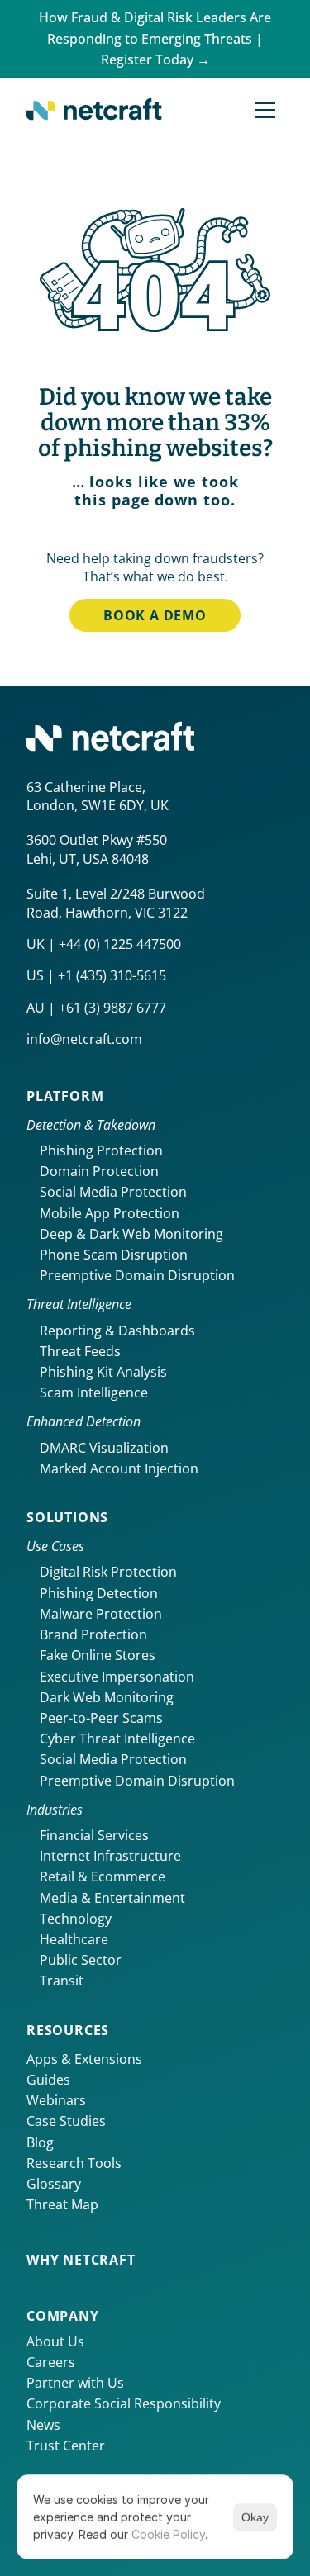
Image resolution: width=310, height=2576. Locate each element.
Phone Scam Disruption (114, 1255)
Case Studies (66, 2121)
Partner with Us (75, 2383)
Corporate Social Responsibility (124, 2403)
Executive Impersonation (117, 1677)
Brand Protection (93, 1634)
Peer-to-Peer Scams (101, 1718)
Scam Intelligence (94, 1392)
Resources (68, 2030)
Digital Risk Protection (108, 1572)
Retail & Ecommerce (103, 1876)
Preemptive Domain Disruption (137, 1275)
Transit (62, 1981)
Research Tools (74, 2163)
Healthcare (74, 1939)
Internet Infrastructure (110, 1856)
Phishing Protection (101, 1150)
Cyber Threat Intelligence (117, 1739)
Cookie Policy (168, 2534)
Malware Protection (101, 1614)
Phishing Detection (99, 1593)
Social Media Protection (113, 1192)
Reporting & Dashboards (117, 1331)
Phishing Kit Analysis (103, 1372)
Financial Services (94, 1835)
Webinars (56, 2100)
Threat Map (62, 2204)
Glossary (54, 2184)
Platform (65, 1096)
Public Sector (81, 1960)
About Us (55, 2341)
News (43, 2425)
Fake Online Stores (98, 1655)
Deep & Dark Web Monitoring (131, 1234)
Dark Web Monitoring (107, 1697)
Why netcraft (81, 2260)
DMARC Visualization (104, 1448)
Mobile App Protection (110, 1213)
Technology (76, 1919)
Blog (40, 2142)
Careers (51, 2362)
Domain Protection (99, 1171)
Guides (48, 2080)
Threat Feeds (80, 1351)
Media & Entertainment (112, 1898)
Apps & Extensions (84, 2059)
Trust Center (66, 2446)
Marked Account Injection (119, 1468)
